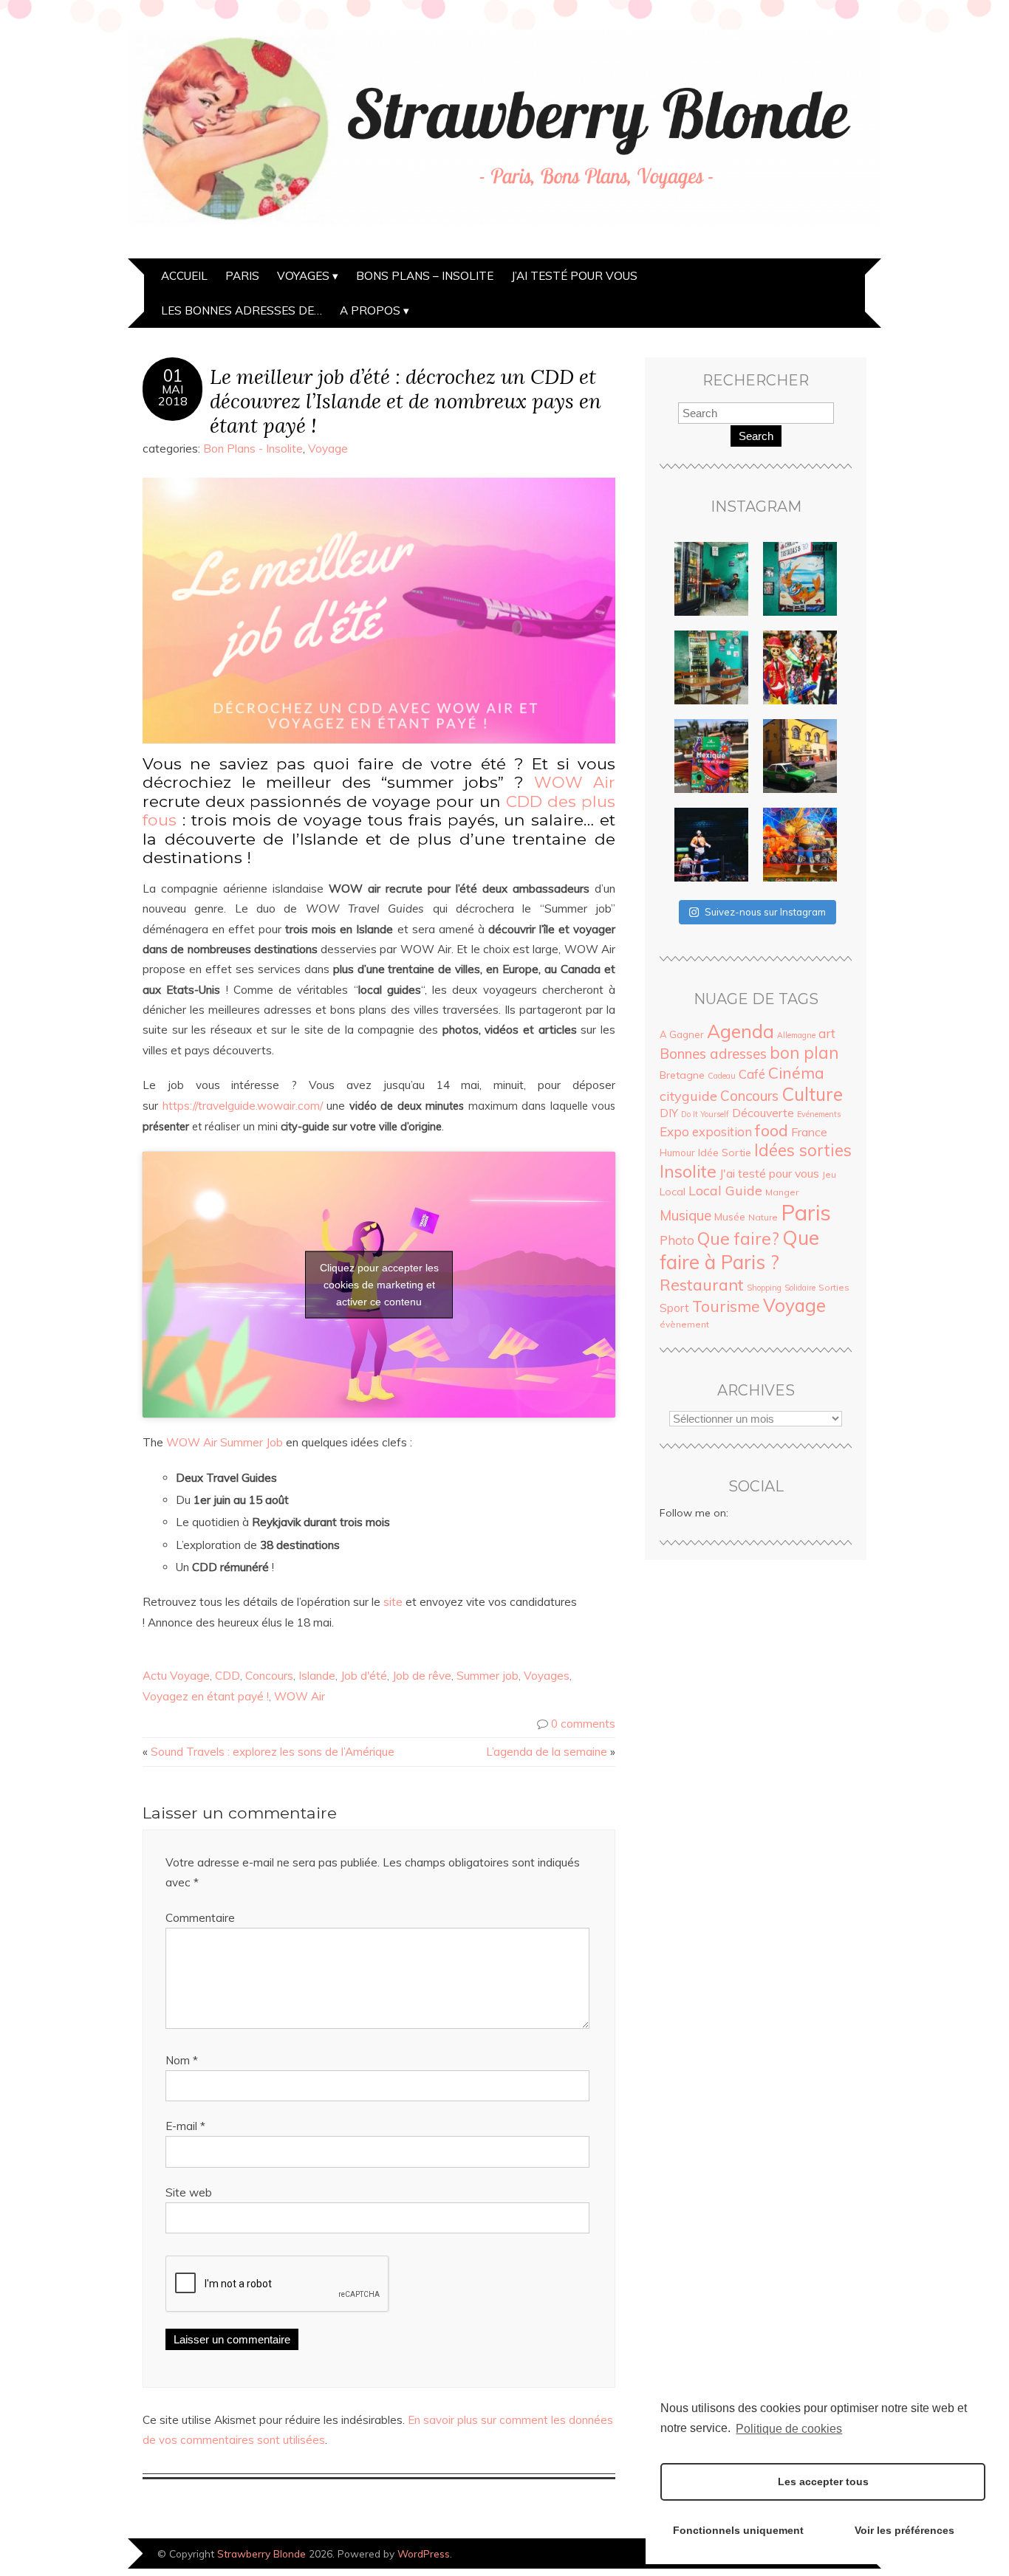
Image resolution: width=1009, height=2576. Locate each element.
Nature (763, 1217)
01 (173, 376)
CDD (228, 1676)
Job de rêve (422, 1676)
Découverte (763, 1113)
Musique (685, 1215)
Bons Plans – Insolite (425, 276)
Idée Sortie (725, 1153)
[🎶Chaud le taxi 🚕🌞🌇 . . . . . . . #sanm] (800, 756)
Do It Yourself (705, 1114)
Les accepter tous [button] (823, 2481)
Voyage (328, 449)
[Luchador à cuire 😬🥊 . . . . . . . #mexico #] (711, 845)
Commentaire (200, 1918)
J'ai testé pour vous (769, 1173)
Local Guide (725, 1191)
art (827, 1033)
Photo (677, 1240)
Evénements (819, 1114)
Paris (242, 276)
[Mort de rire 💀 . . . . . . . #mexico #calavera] (800, 667)
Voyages (303, 276)
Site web (189, 2192)
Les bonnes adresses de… (242, 310)
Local (673, 1192)
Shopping (764, 1288)
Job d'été (364, 1676)
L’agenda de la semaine (547, 1752)
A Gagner (682, 1034)
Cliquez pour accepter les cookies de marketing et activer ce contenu (379, 1285)
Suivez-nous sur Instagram (765, 912)
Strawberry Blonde (261, 2553)
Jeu (829, 1174)
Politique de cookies (789, 2429)
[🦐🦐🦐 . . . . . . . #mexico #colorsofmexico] (711, 579)
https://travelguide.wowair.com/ (243, 1106)
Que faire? (738, 1239)
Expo (674, 1131)
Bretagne (682, 1075)
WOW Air (575, 782)
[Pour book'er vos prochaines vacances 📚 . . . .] (711, 756)
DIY (669, 1113)
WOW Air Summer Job (225, 1442)
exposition (722, 1131)
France (809, 1132)
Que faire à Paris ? (739, 1250)
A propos (370, 310)
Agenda (740, 1031)
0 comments (583, 1724)
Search (756, 436)
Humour (677, 1153)
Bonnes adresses (713, 1054)
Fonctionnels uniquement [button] (738, 2530)
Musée (730, 1217)
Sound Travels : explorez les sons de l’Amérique (273, 1752)
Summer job (488, 1676)
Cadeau (722, 1076)
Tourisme (726, 1306)
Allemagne (796, 1035)
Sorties (834, 1287)
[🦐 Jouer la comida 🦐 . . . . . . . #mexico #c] (800, 579)
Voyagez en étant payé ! (206, 1696)
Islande (317, 1676)
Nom (182, 2060)
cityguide (688, 1096)
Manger (782, 1192)
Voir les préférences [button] (904, 2530)
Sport (674, 1308)
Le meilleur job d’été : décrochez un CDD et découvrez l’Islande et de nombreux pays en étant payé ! (406, 401)
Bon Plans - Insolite (253, 449)
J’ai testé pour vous (574, 276)
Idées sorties (803, 1150)
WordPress (424, 2553)
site (393, 1602)
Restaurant (702, 1284)
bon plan (804, 1053)
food (772, 1130)
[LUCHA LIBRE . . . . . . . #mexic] (800, 845)
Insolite (688, 1171)
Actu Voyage (176, 1676)
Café (752, 1074)
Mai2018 (173, 395)
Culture (812, 1094)
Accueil (184, 276)
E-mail (185, 2126)
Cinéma (796, 1073)
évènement (684, 1324)
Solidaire (800, 1288)
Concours (269, 1676)
